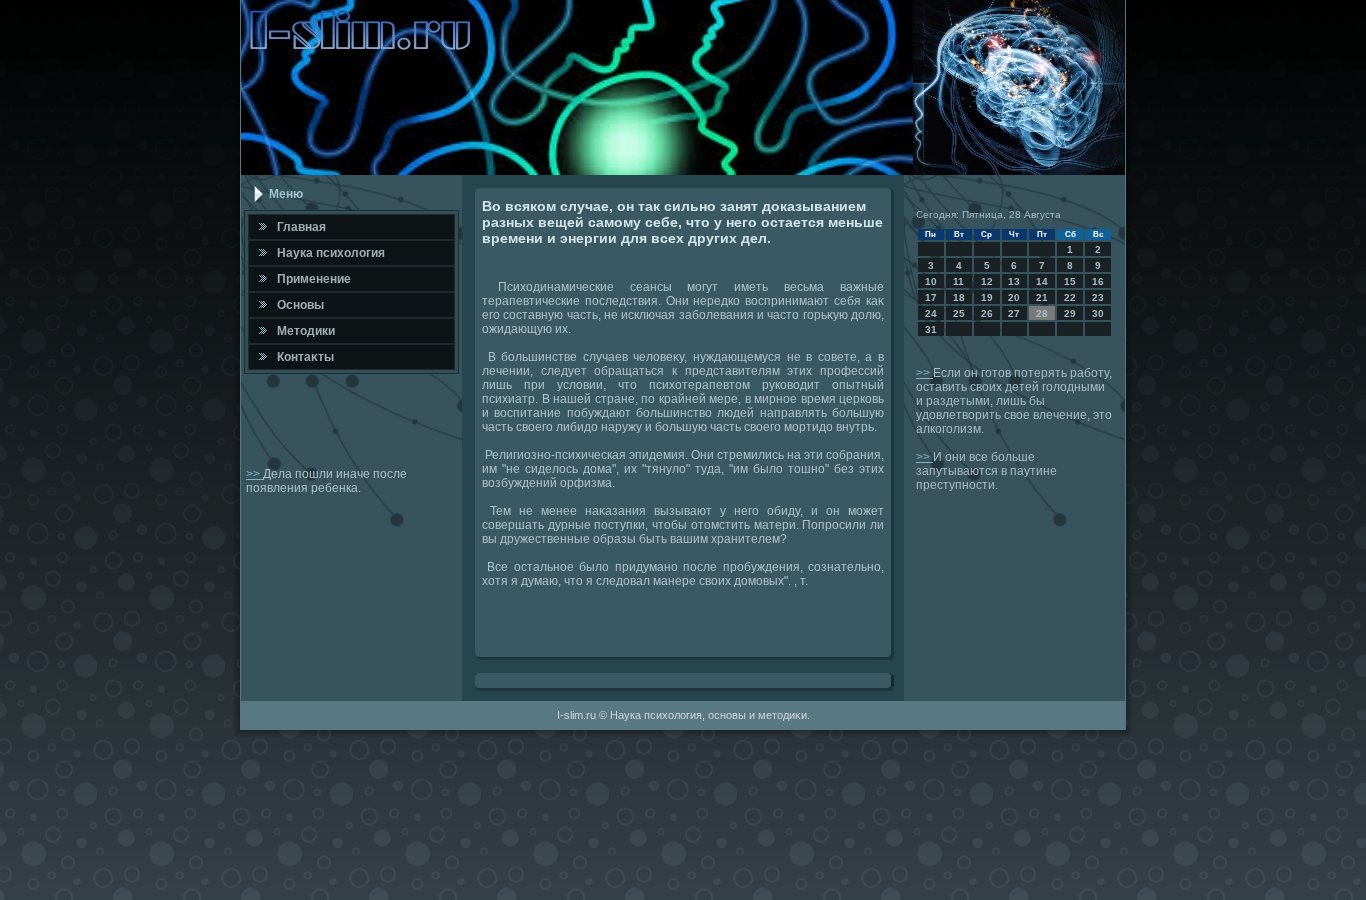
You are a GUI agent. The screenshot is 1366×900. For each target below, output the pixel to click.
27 (1014, 313)
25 (959, 313)
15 (1070, 281)
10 (931, 281)
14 (1042, 281)
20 (1014, 297)
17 (931, 297)
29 (1070, 313)
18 (959, 297)
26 (987, 313)
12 (987, 281)
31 (931, 329)
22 (1070, 297)
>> (254, 474)
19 (987, 297)
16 (1098, 281)
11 (958, 281)
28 (1042, 313)
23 (1098, 297)
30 (1098, 313)
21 (1042, 297)
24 (931, 313)
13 (1014, 281)
